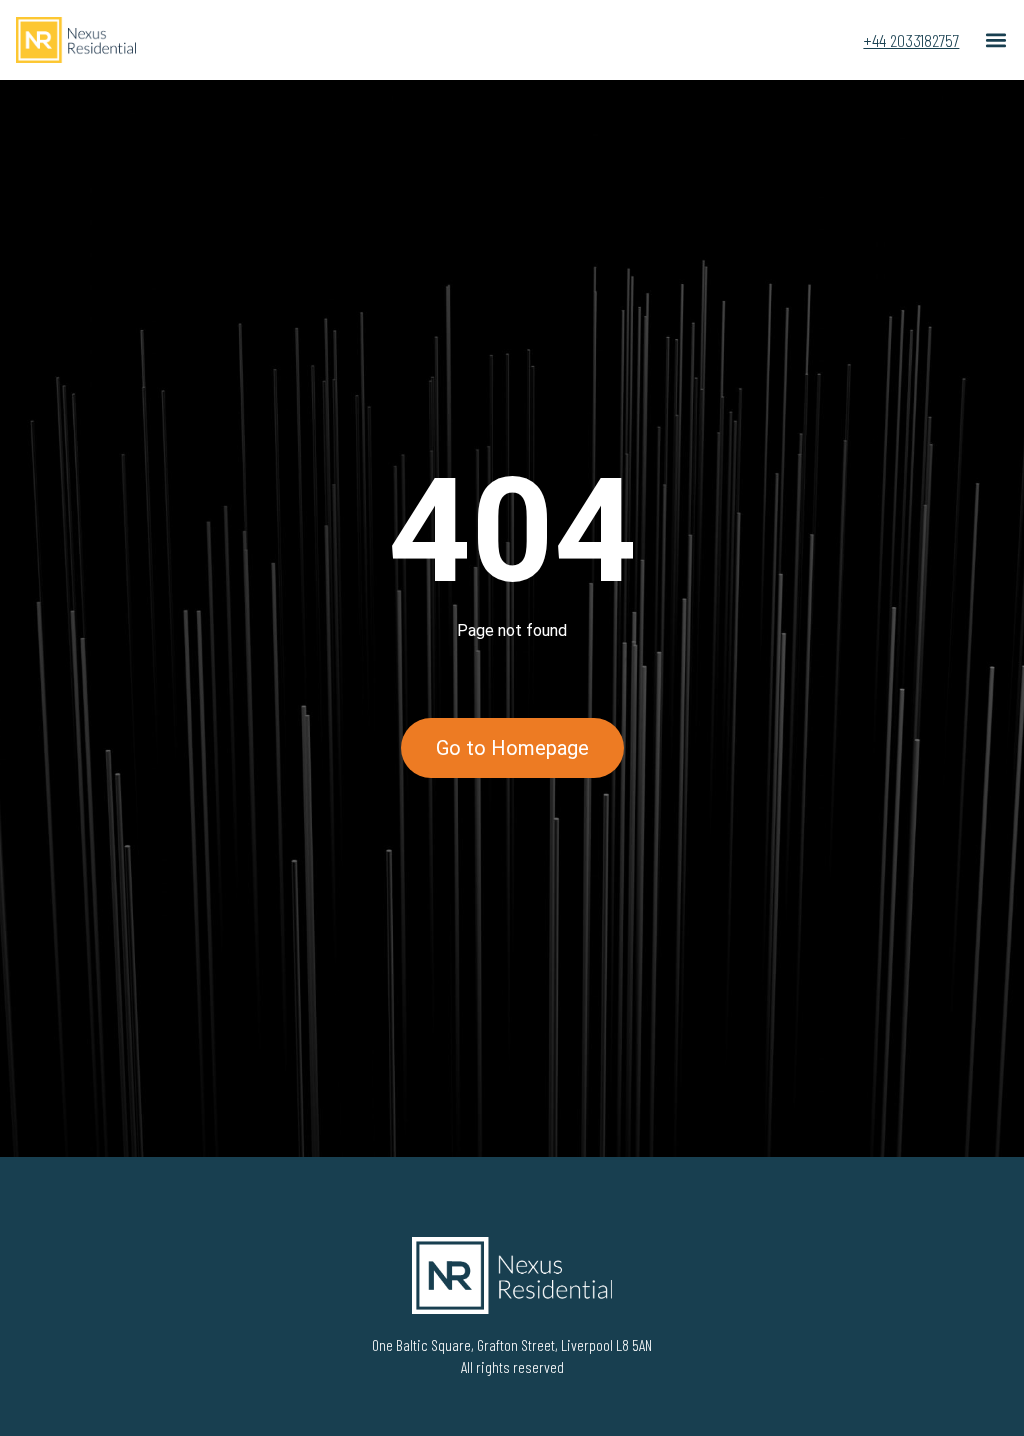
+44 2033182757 (911, 40)
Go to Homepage (512, 748)
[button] (995, 40)
